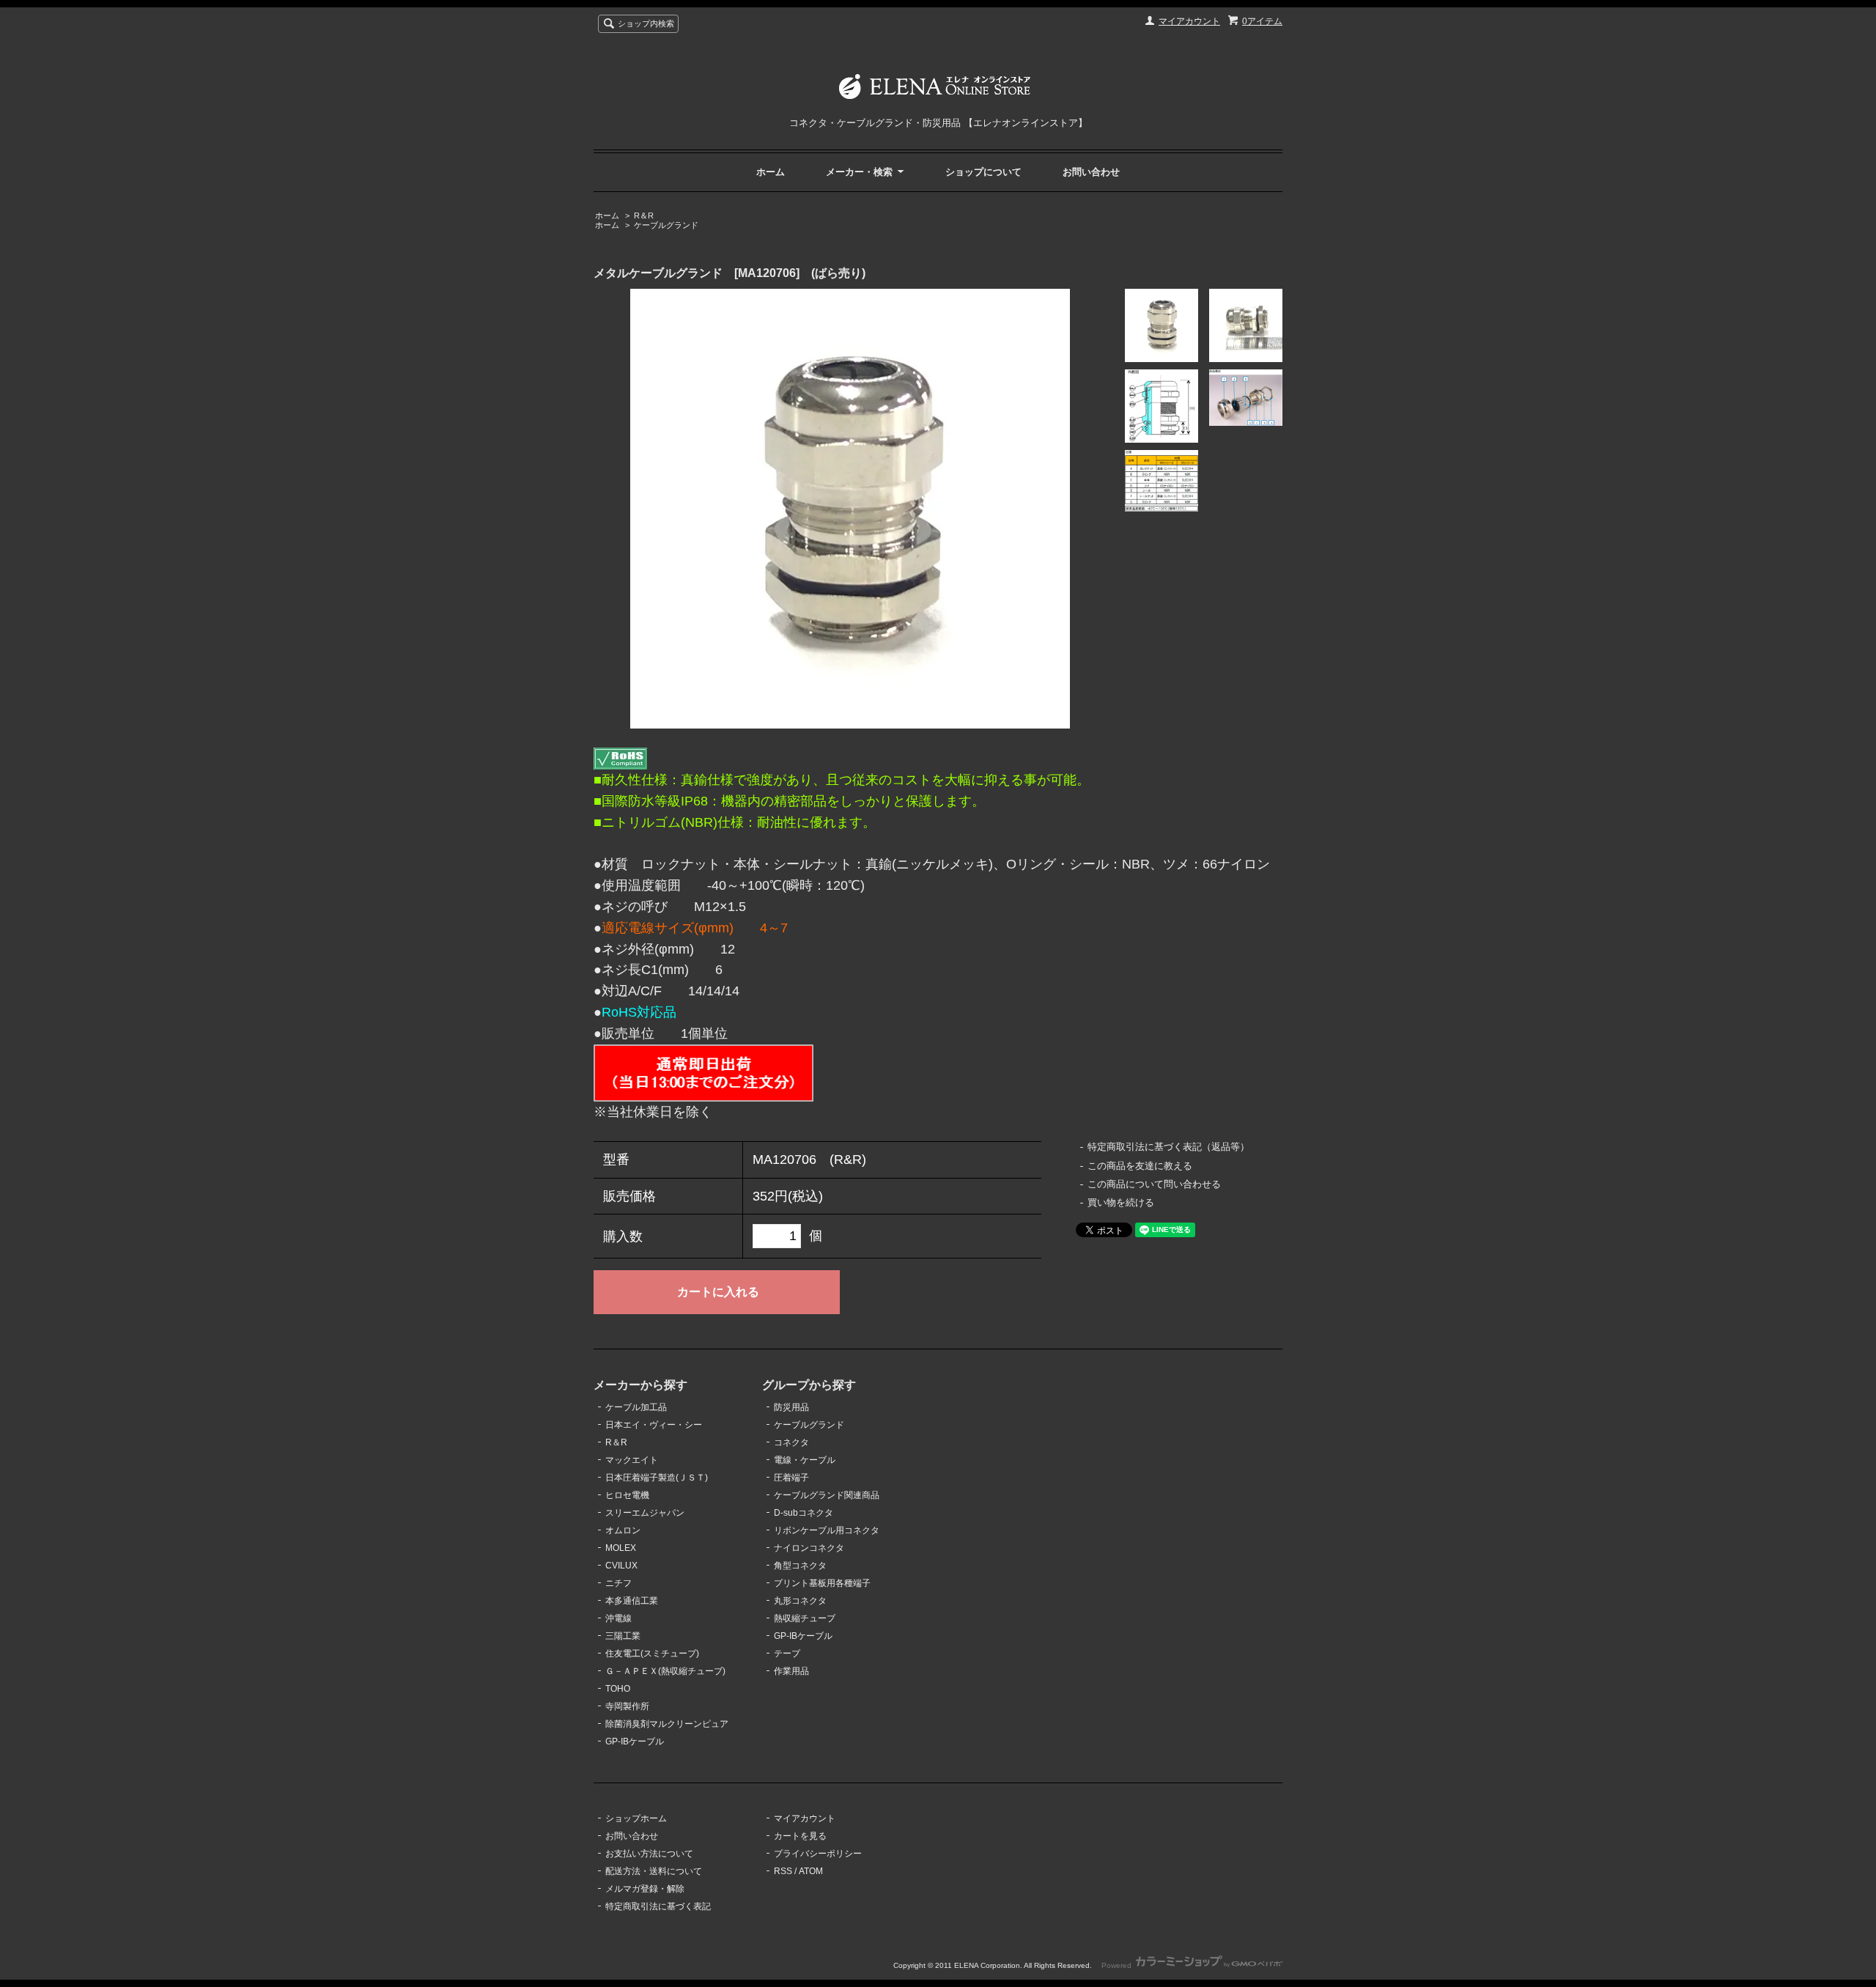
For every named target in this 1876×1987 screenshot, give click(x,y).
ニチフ (618, 1583)
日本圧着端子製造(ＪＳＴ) (657, 1478)
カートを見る (800, 1836)
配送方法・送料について (654, 1871)
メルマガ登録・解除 (645, 1889)
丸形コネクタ (800, 1601)
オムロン (623, 1530)
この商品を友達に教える (1140, 1166)
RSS (783, 1871)
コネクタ (791, 1442)
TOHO (618, 1689)
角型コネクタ (800, 1566)
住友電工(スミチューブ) (652, 1654)
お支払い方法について (649, 1854)
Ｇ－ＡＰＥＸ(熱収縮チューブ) (665, 1671)
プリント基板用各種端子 (822, 1583)
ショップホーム (636, 1818)
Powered (1118, 1965)
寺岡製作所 (627, 1706)
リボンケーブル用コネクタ (827, 1530)
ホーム (771, 172)
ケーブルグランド (666, 225)
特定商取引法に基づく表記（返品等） (1168, 1147)
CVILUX (621, 1566)
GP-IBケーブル (635, 1741)
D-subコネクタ (804, 1513)
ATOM (811, 1871)
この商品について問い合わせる (1154, 1184)
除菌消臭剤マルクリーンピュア (667, 1724)
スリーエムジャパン (645, 1513)
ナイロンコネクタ (809, 1548)
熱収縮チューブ (805, 1618)
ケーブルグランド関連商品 (827, 1495)
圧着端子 (791, 1478)
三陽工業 (623, 1636)
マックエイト (632, 1460)
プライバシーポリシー (818, 1854)
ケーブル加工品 (636, 1407)
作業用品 (791, 1671)
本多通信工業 (632, 1601)
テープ (787, 1654)
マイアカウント (1189, 21)
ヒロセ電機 (627, 1495)
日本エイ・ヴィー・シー (654, 1425)
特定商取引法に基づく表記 (658, 1906)
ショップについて (983, 172)
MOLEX (621, 1548)
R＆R (644, 215)
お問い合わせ (1091, 172)
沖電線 (618, 1618)
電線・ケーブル (805, 1460)
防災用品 (791, 1407)
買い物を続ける (1121, 1202)
